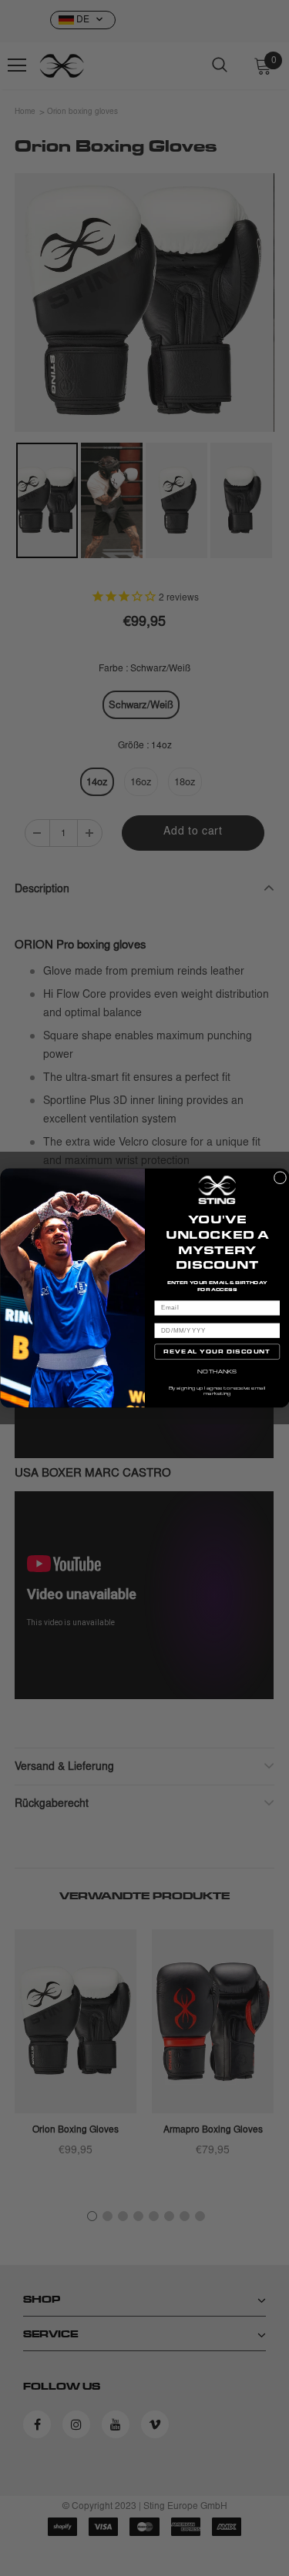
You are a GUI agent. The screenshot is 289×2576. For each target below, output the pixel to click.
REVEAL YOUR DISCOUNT (217, 1352)
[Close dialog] (280, 1178)
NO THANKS (217, 1371)
